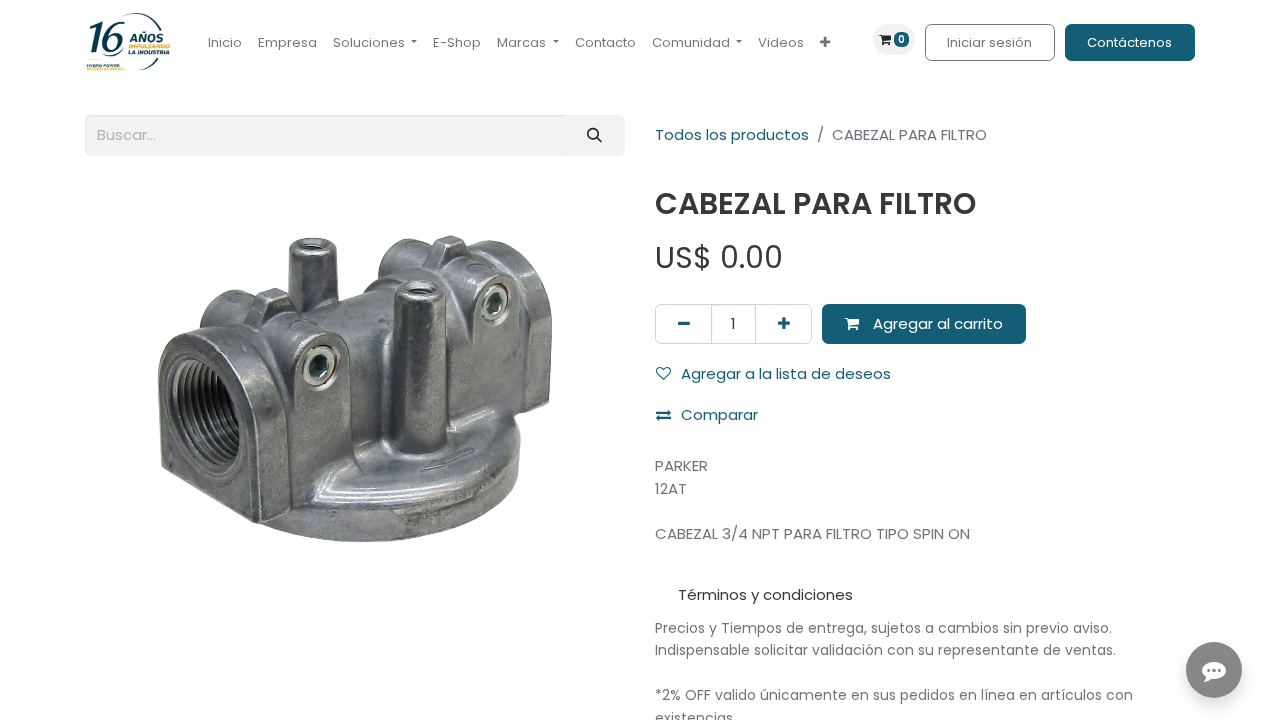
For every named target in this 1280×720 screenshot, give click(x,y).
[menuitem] (225, 43)
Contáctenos (1129, 42)
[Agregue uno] (783, 324)
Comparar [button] (719, 414)
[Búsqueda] (595, 135)
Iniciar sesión (989, 42)
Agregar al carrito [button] (936, 323)
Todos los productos (732, 134)
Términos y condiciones (765, 594)
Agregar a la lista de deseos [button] (786, 373)
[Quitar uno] (683, 324)
